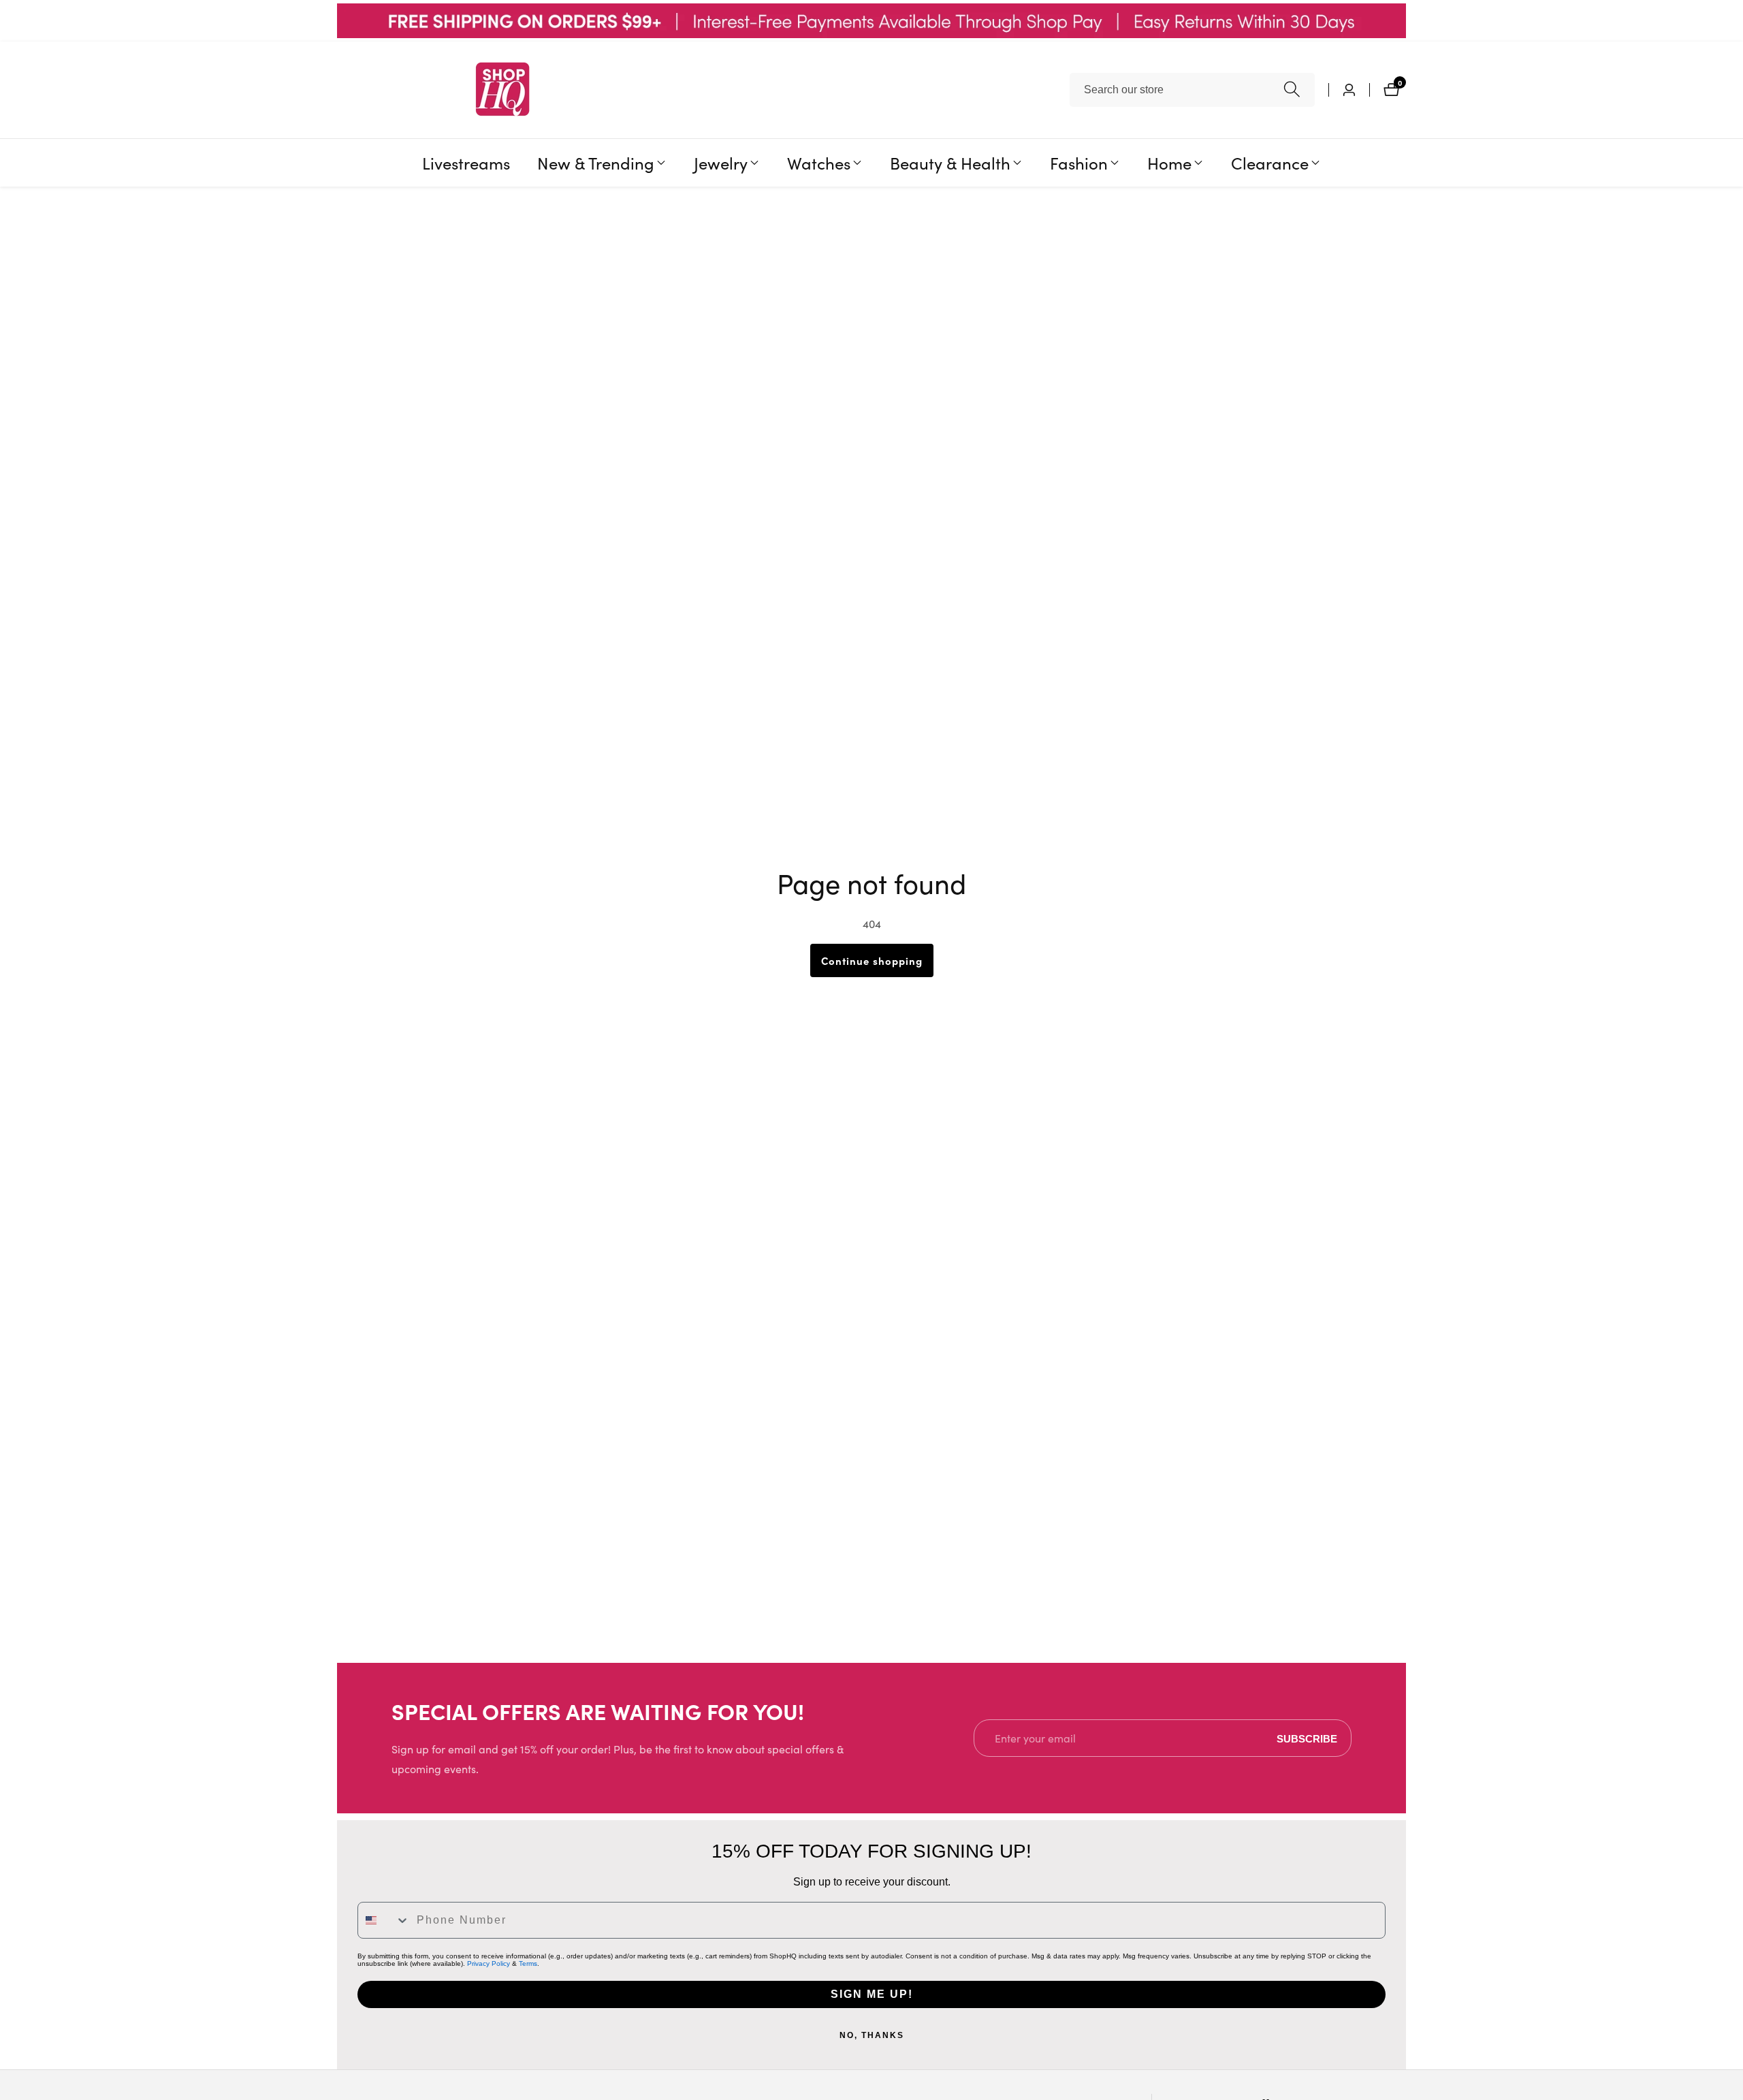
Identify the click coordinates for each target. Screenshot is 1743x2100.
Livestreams (466, 162)
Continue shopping (872, 960)
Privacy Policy (489, 1963)
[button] (596, 163)
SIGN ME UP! (872, 1994)
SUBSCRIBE (1307, 1738)
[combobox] (1192, 90)
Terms (528, 1963)
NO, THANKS (872, 2035)
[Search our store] (1292, 90)
